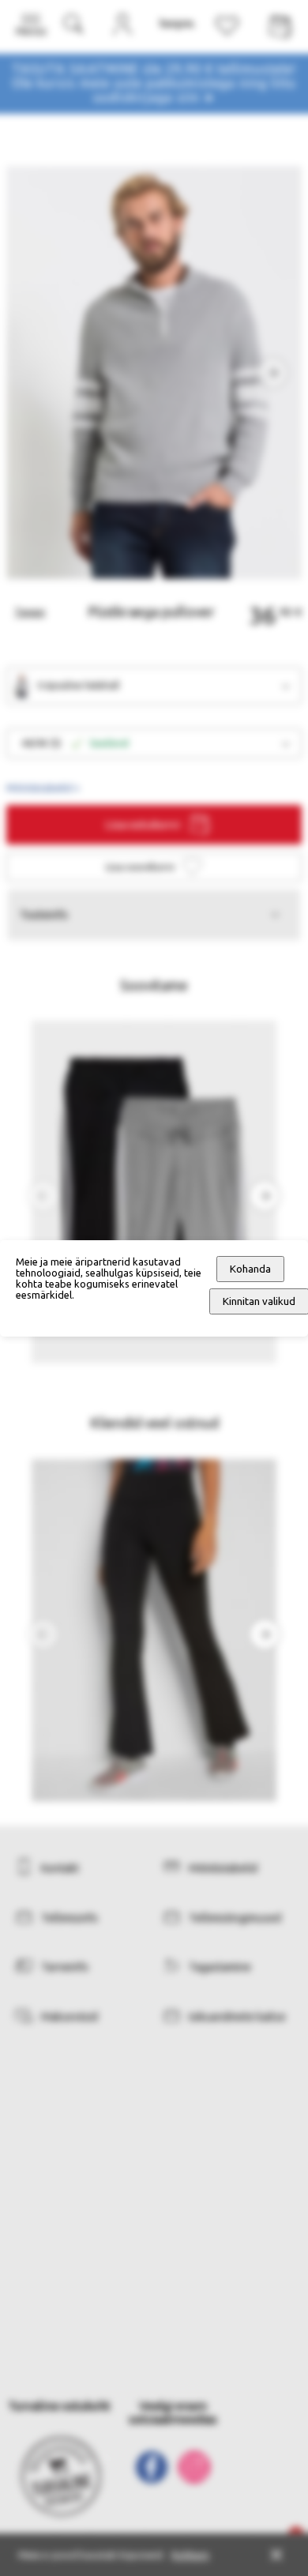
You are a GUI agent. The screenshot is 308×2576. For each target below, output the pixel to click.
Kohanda (250, 1269)
